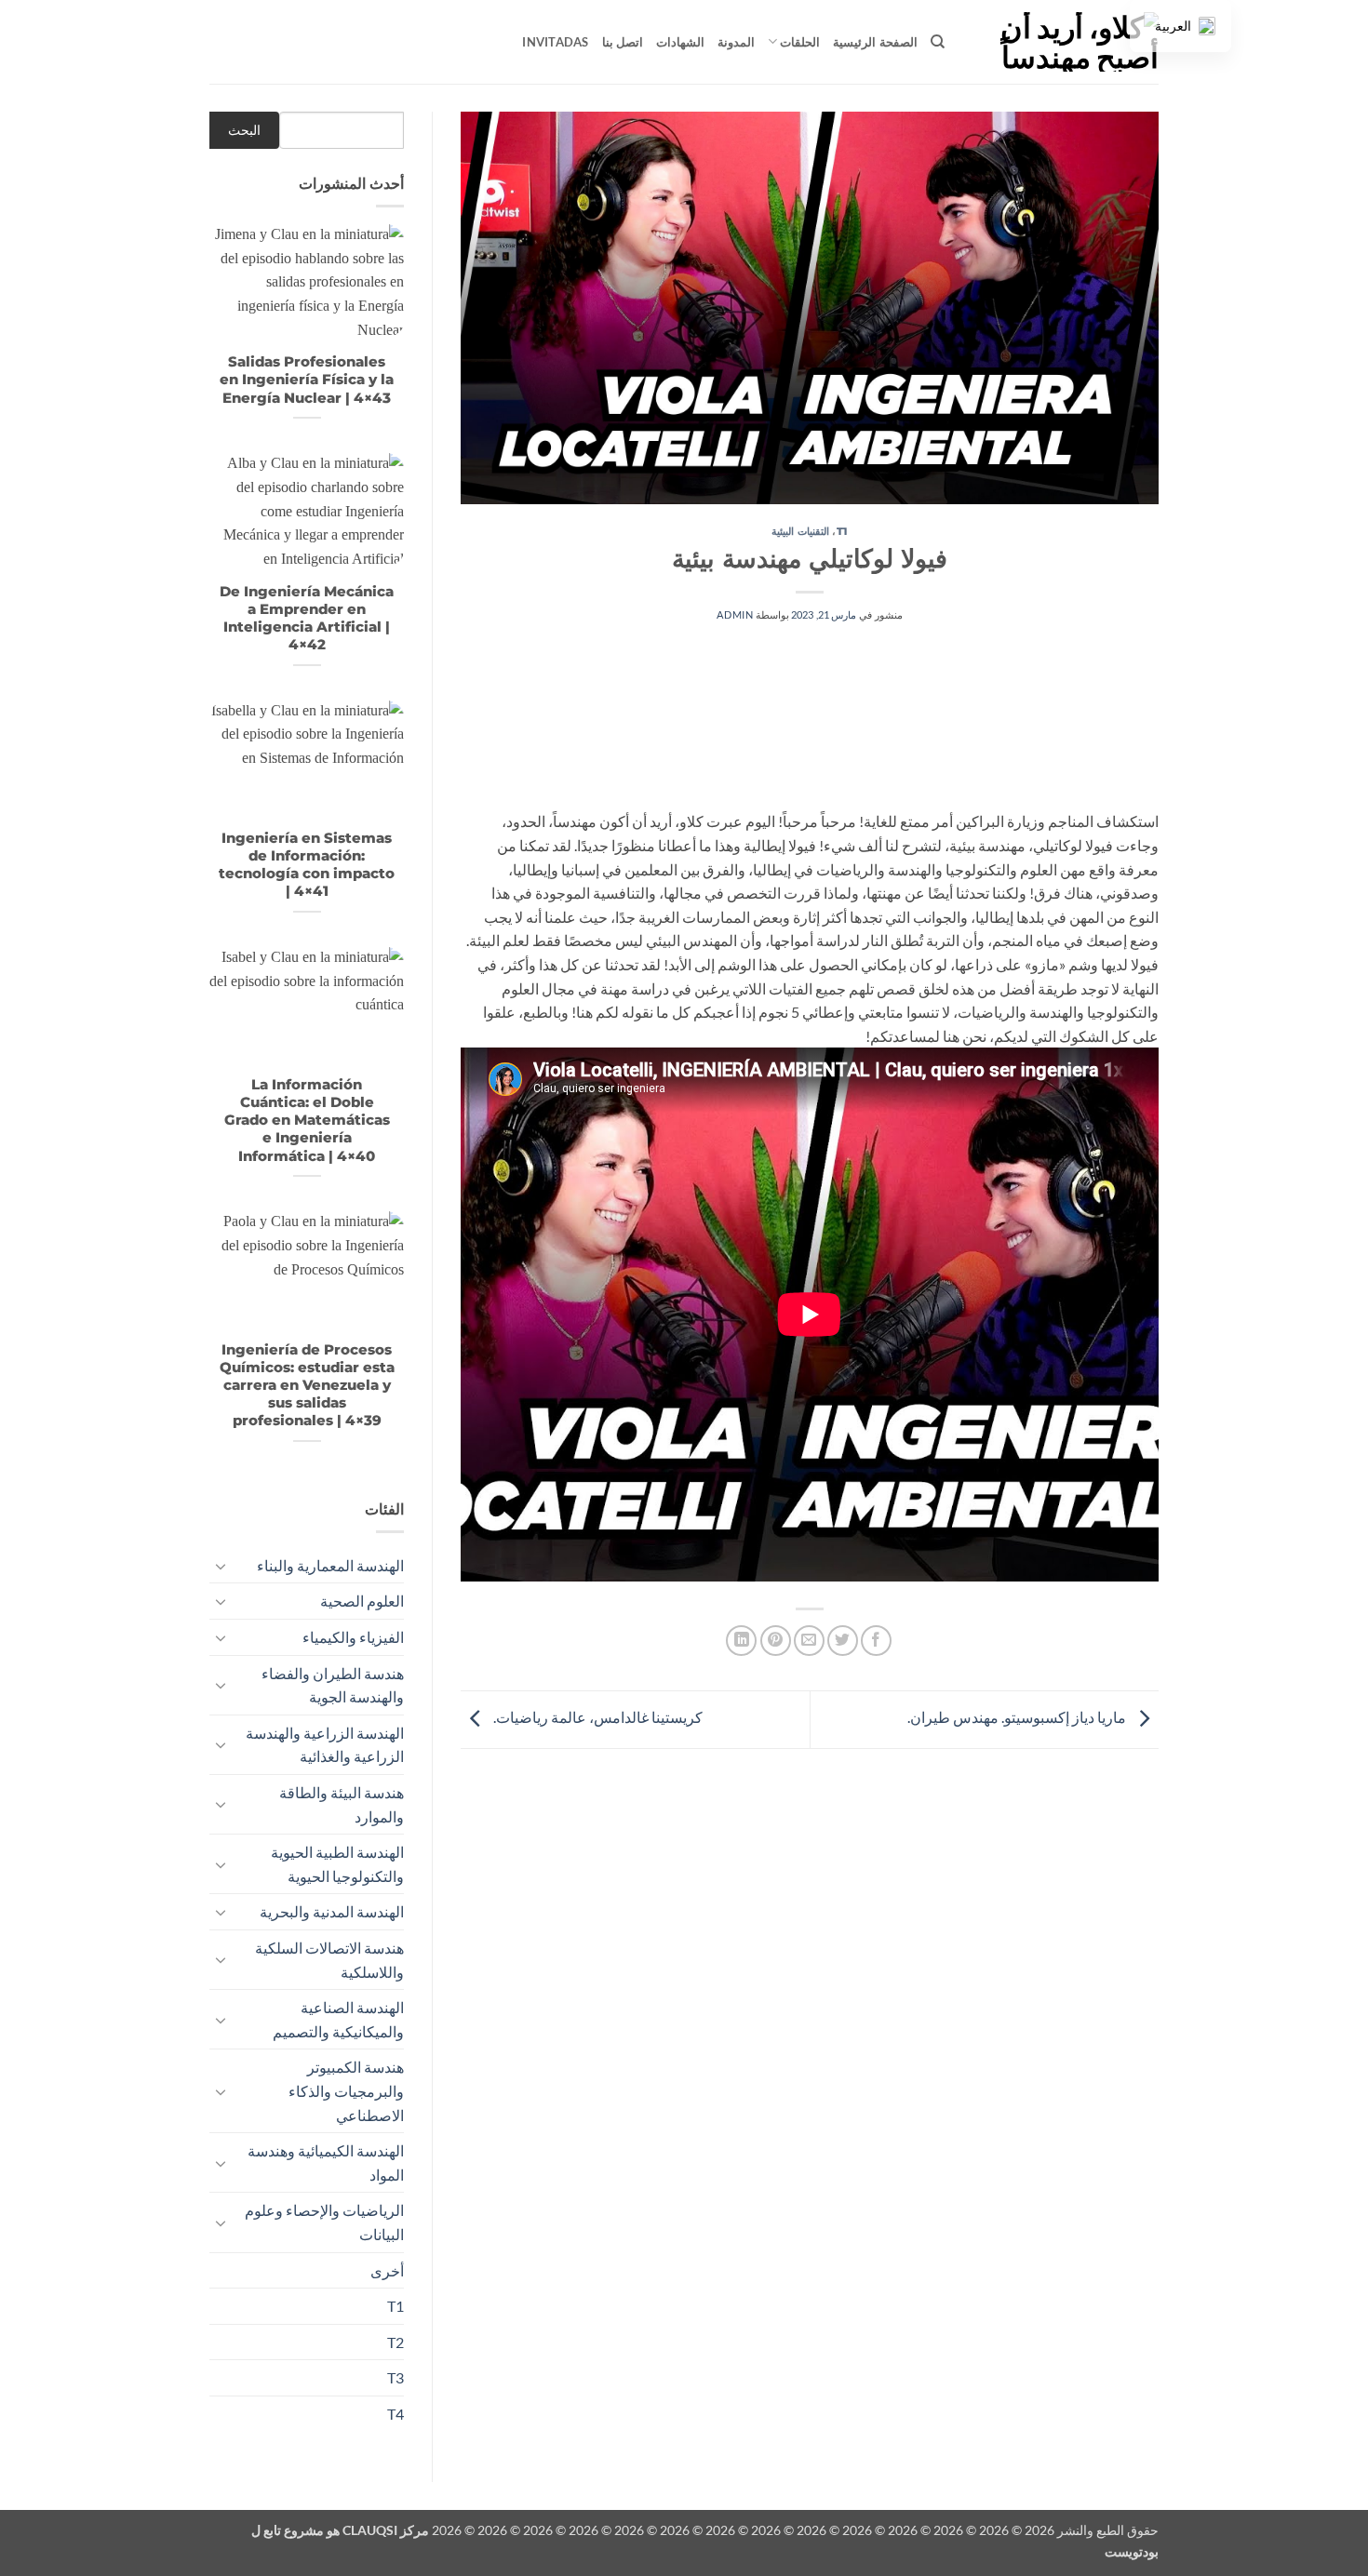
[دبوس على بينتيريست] (776, 1641)
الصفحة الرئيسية (875, 42)
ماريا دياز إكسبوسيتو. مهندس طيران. (1018, 1717)
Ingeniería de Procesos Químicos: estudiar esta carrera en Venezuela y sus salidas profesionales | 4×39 (307, 1386)
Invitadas (555, 42)
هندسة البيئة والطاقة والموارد (342, 1804)
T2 (396, 2342)
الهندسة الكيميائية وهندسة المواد (326, 2162)
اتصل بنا (623, 42)
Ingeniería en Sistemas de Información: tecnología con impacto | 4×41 (307, 865)
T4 (396, 2414)
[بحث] (938, 42)
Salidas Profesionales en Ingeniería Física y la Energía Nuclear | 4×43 (307, 380)
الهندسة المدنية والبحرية (332, 1911)
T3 (396, 2377)
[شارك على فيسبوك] (876, 1641)
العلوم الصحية (362, 1601)
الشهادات (680, 42)
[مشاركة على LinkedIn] (741, 1641)
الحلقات (800, 42)
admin (735, 614)
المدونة (736, 42)
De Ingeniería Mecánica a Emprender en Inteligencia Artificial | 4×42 (307, 618)
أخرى (387, 2270)
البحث (244, 130)
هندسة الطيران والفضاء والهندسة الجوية (333, 1685)
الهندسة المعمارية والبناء (330, 1565)
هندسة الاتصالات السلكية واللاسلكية (329, 1960)
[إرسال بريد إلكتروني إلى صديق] (809, 1641)
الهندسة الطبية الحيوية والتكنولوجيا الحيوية (337, 1864)
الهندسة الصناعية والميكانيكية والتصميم (338, 2019)
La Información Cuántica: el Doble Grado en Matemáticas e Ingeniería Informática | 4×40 (307, 1121)
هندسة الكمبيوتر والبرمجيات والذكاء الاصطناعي (346, 2090)
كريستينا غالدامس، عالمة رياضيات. (597, 1717)
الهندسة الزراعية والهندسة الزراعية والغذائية (325, 1745)
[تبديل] (221, 1566)
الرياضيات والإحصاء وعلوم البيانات (324, 2222)
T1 (842, 531)
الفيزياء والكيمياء (353, 1637)
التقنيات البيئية (800, 531)
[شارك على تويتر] (843, 1641)
